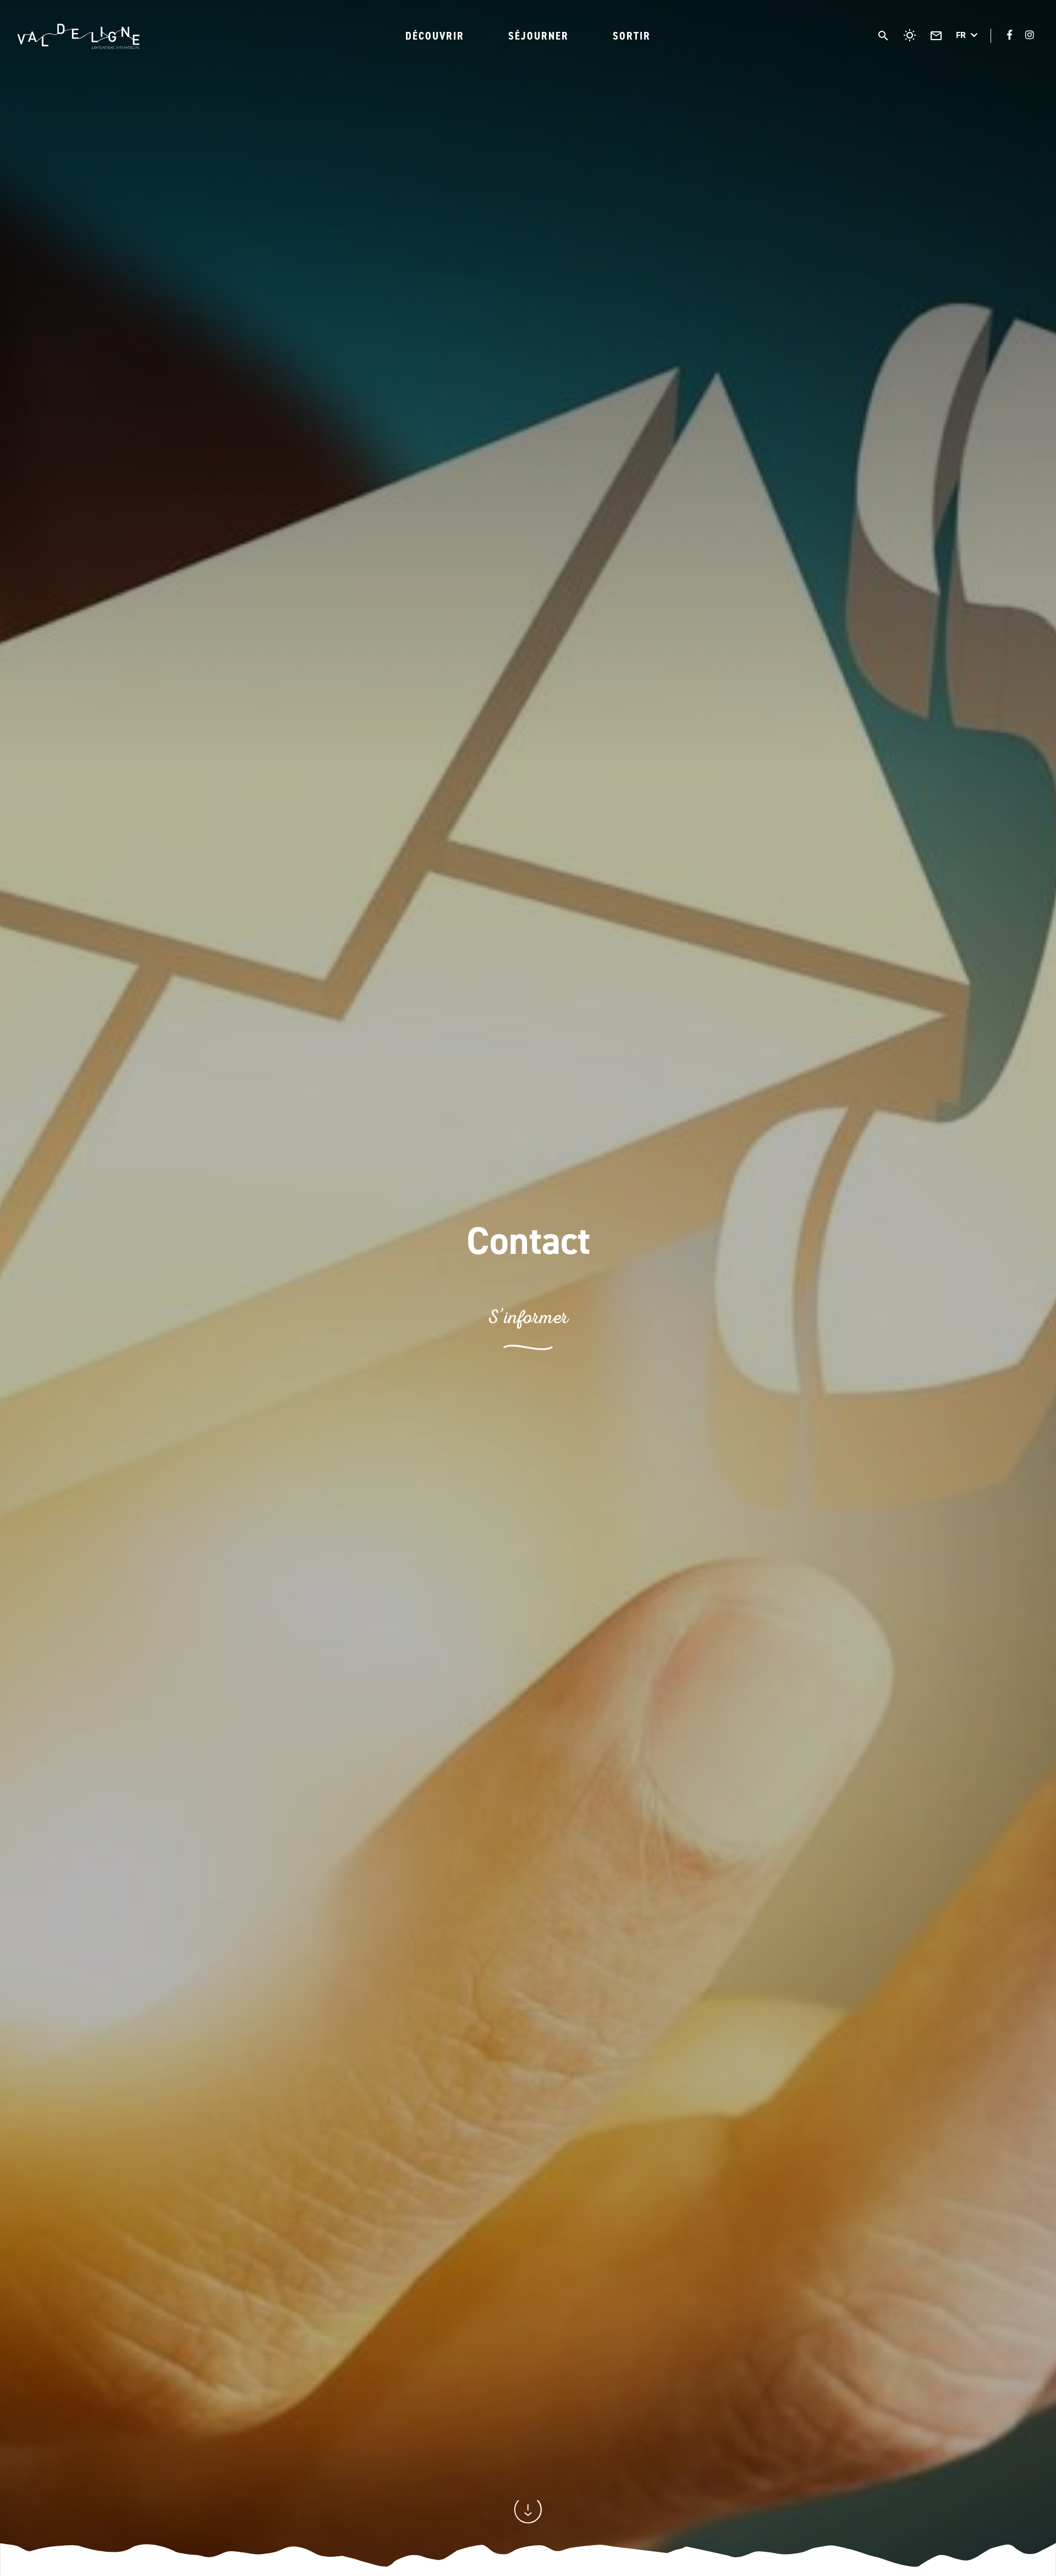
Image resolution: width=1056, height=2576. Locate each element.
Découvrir (435, 36)
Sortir (632, 36)
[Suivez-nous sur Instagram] (1030, 35)
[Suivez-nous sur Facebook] (1010, 35)
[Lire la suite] (528, 2520)
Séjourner (538, 36)
